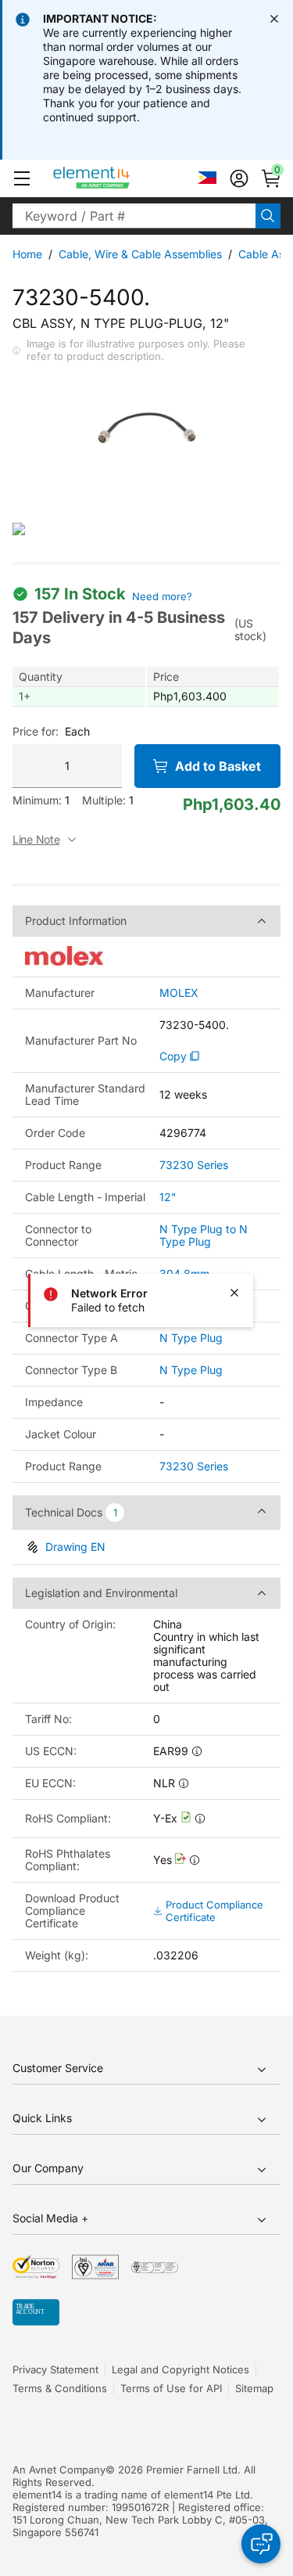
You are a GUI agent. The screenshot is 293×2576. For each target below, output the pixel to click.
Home (27, 254)
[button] (22, 178)
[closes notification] (274, 19)
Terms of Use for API (171, 2388)
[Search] (268, 216)
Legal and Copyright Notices (180, 2369)
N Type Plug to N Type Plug (204, 1235)
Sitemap (254, 2388)
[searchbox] (134, 216)
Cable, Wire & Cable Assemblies (140, 254)
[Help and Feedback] (261, 2544)
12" (168, 1197)
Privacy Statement (55, 2369)
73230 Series (194, 1165)
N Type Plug (191, 1338)
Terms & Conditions (60, 2388)
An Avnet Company (59, 2470)
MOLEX (179, 993)
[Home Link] (121, 178)
